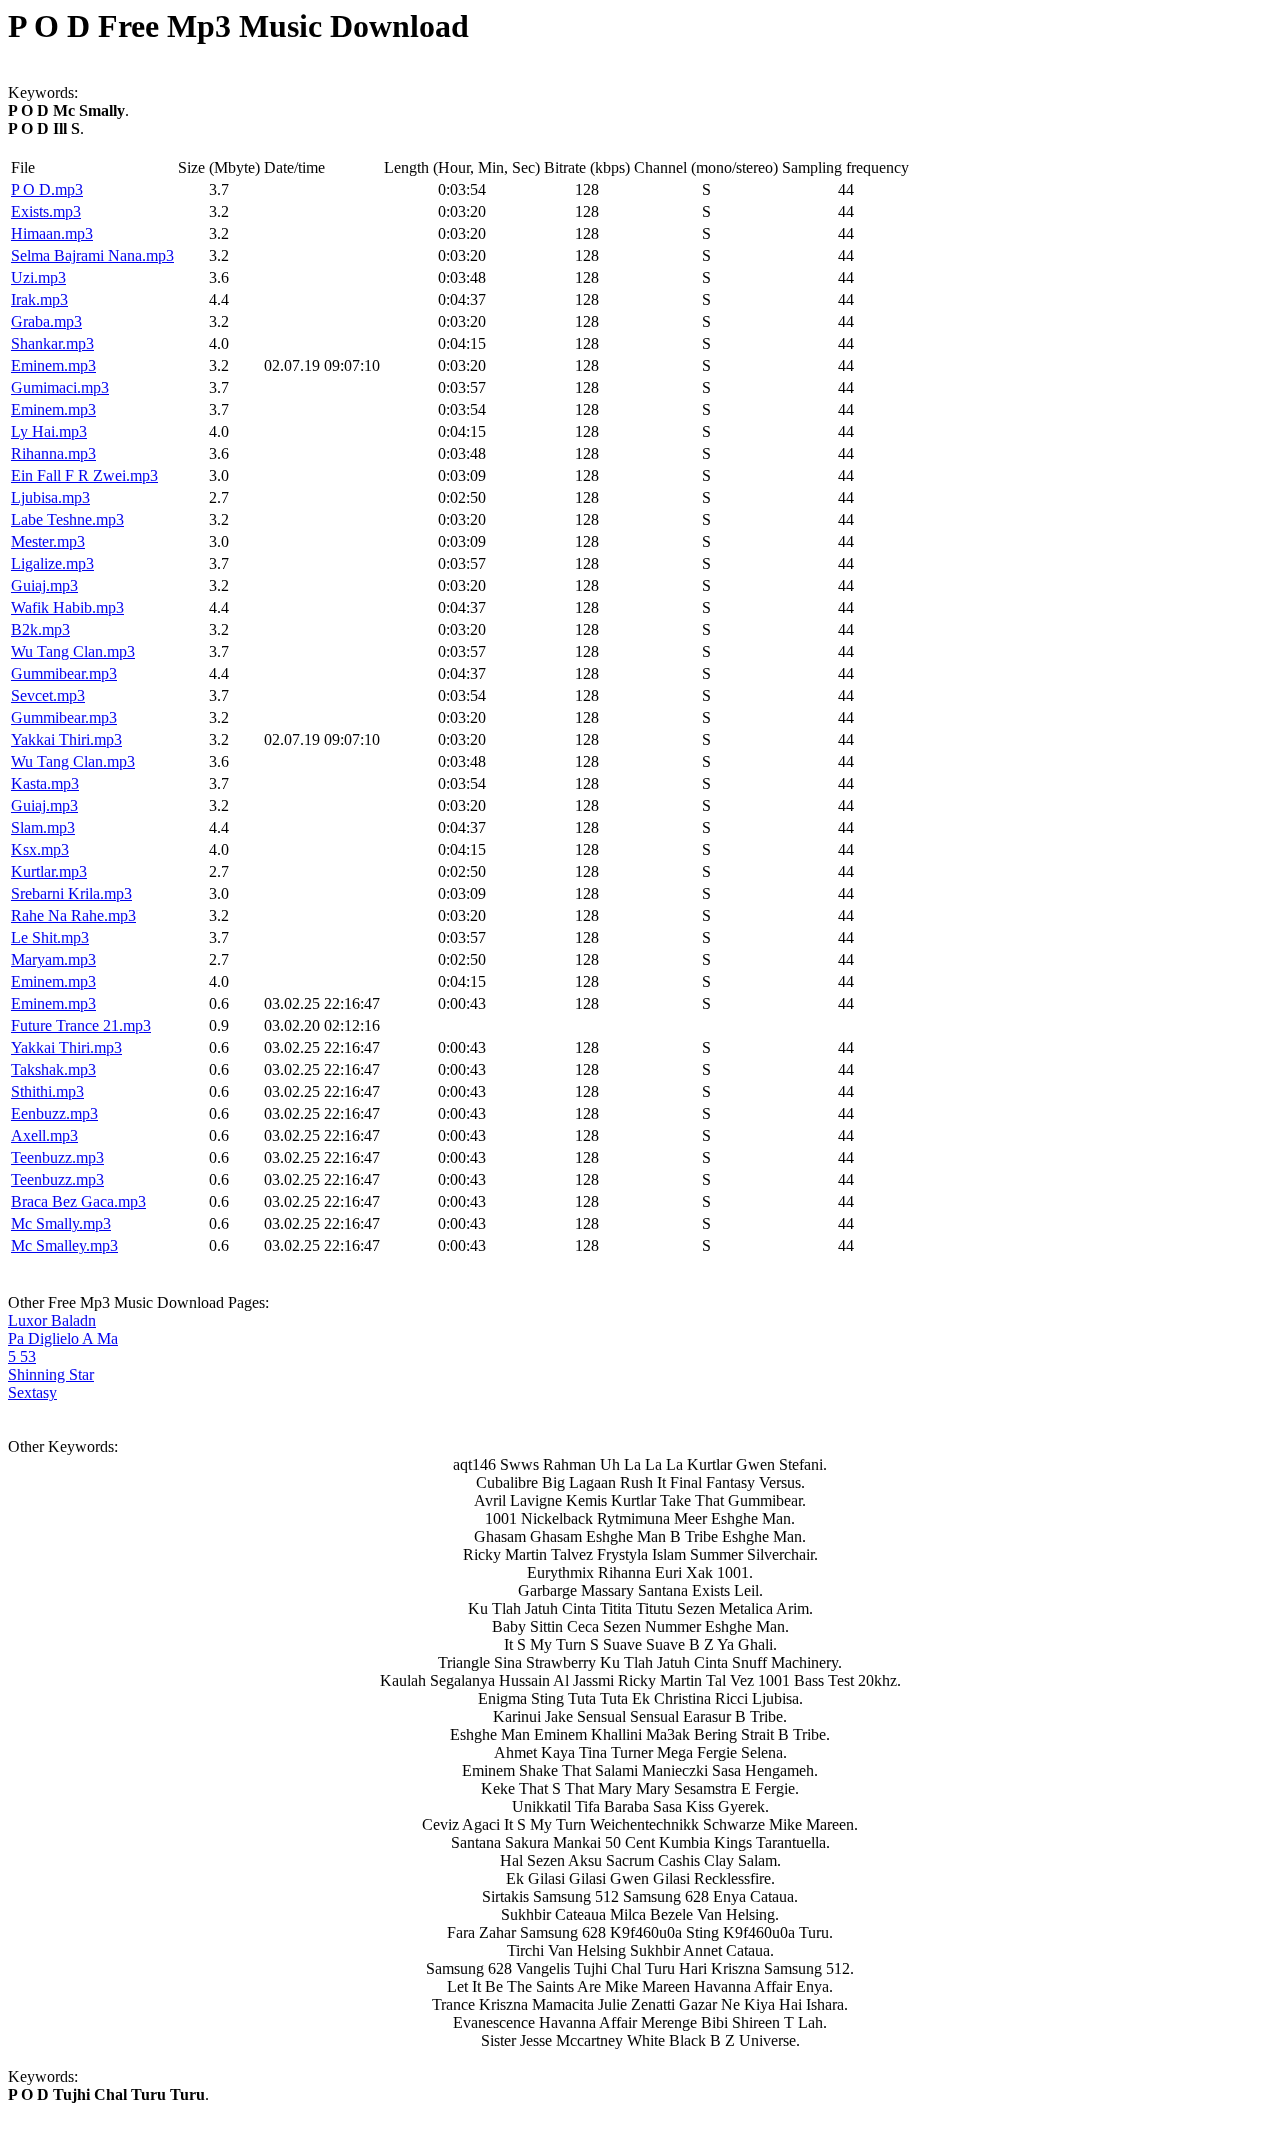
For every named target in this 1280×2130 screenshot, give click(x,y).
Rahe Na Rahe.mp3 (73, 915)
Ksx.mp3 (40, 849)
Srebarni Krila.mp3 (71, 893)
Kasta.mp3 (45, 783)
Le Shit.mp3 (50, 937)
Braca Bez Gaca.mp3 (78, 1201)
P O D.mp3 (47, 189)
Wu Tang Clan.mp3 (73, 651)
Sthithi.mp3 (47, 1091)
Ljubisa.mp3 (50, 497)
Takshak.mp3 (53, 1069)
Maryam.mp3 (53, 959)
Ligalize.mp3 (52, 563)
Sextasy (32, 1392)
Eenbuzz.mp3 (54, 1113)
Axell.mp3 (44, 1135)
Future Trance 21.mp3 (81, 1025)
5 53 (22, 1356)
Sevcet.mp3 (48, 695)
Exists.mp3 (46, 211)
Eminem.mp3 (53, 365)
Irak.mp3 (39, 299)
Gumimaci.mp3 (60, 387)
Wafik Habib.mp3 (67, 607)
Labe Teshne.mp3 (67, 519)
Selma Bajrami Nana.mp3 (92, 255)
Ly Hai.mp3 (49, 431)
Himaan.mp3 (52, 233)
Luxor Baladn (52, 1320)
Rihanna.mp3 (53, 453)
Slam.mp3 (43, 827)
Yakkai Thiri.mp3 (66, 739)
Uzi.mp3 (38, 277)
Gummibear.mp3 (64, 673)
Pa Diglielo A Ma (63, 1338)
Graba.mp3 (46, 321)
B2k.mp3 (40, 629)
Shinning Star (51, 1374)
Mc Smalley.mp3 (64, 1245)
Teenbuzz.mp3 (57, 1157)
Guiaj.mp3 (44, 585)
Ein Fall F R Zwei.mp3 (84, 475)
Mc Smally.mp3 (61, 1223)
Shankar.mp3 (52, 343)
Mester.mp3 (48, 541)
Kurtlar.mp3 (49, 871)
